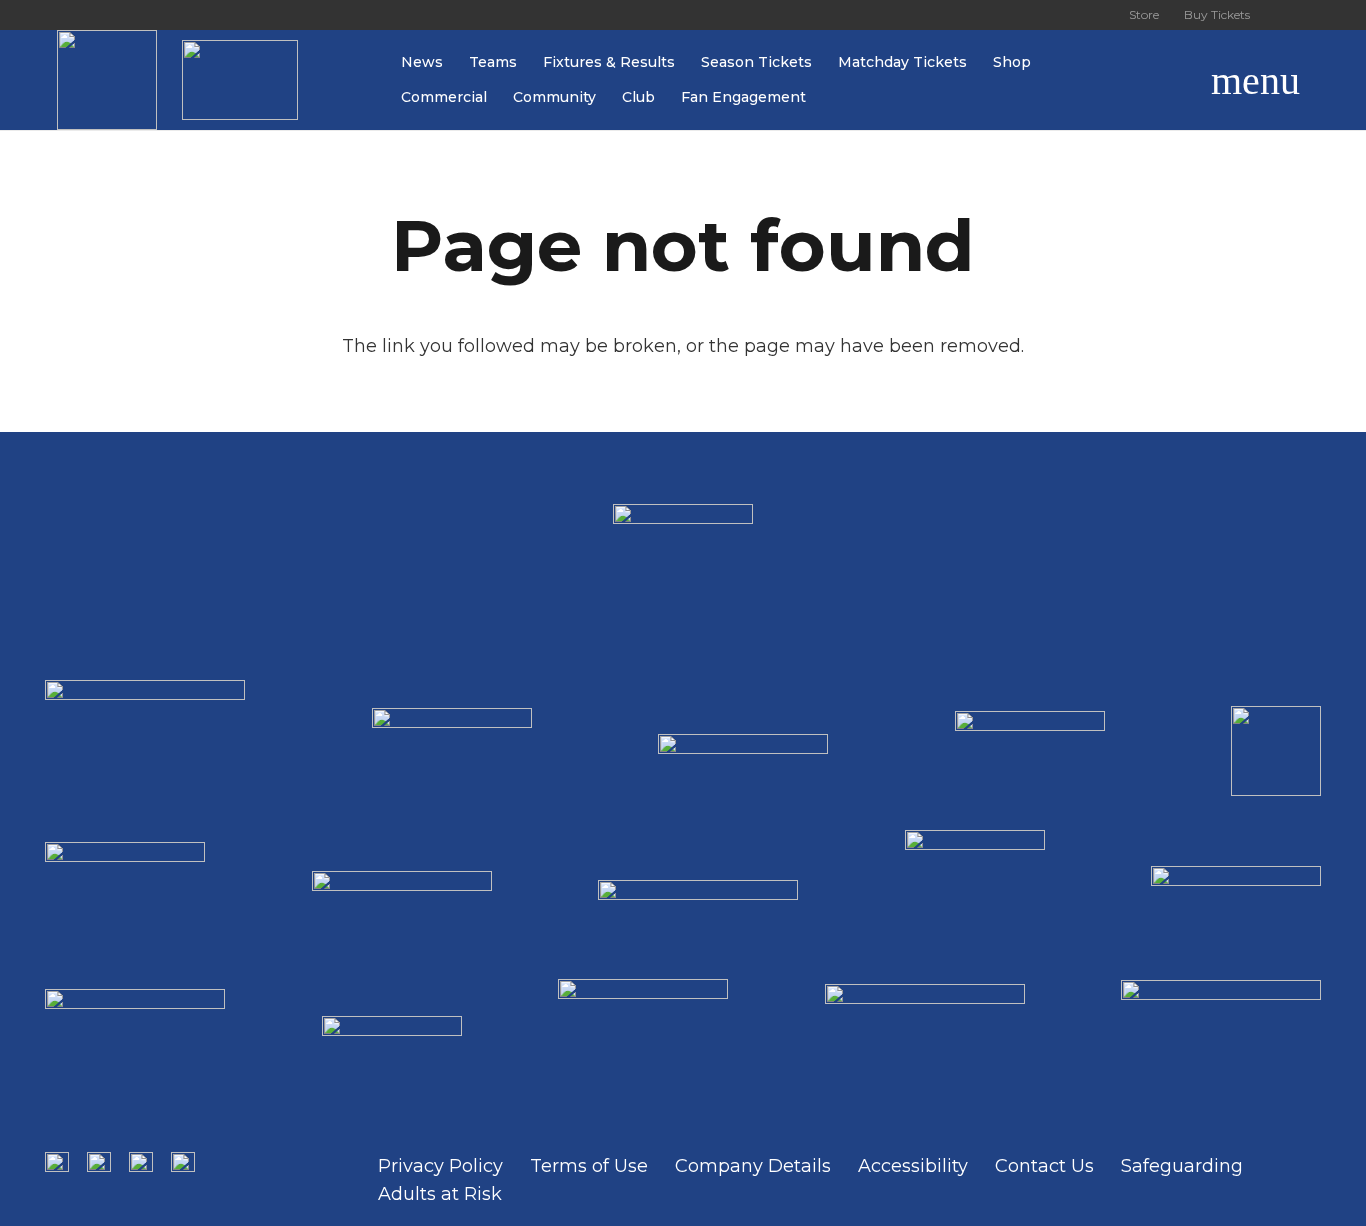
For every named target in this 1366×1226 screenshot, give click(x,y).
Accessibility (913, 1166)
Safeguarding (1182, 1166)
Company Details (753, 1166)
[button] (1164, 80)
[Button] (1286, 15)
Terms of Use (589, 1166)
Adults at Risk (440, 1194)
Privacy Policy (440, 1166)
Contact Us (1044, 1166)
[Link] (107, 80)
